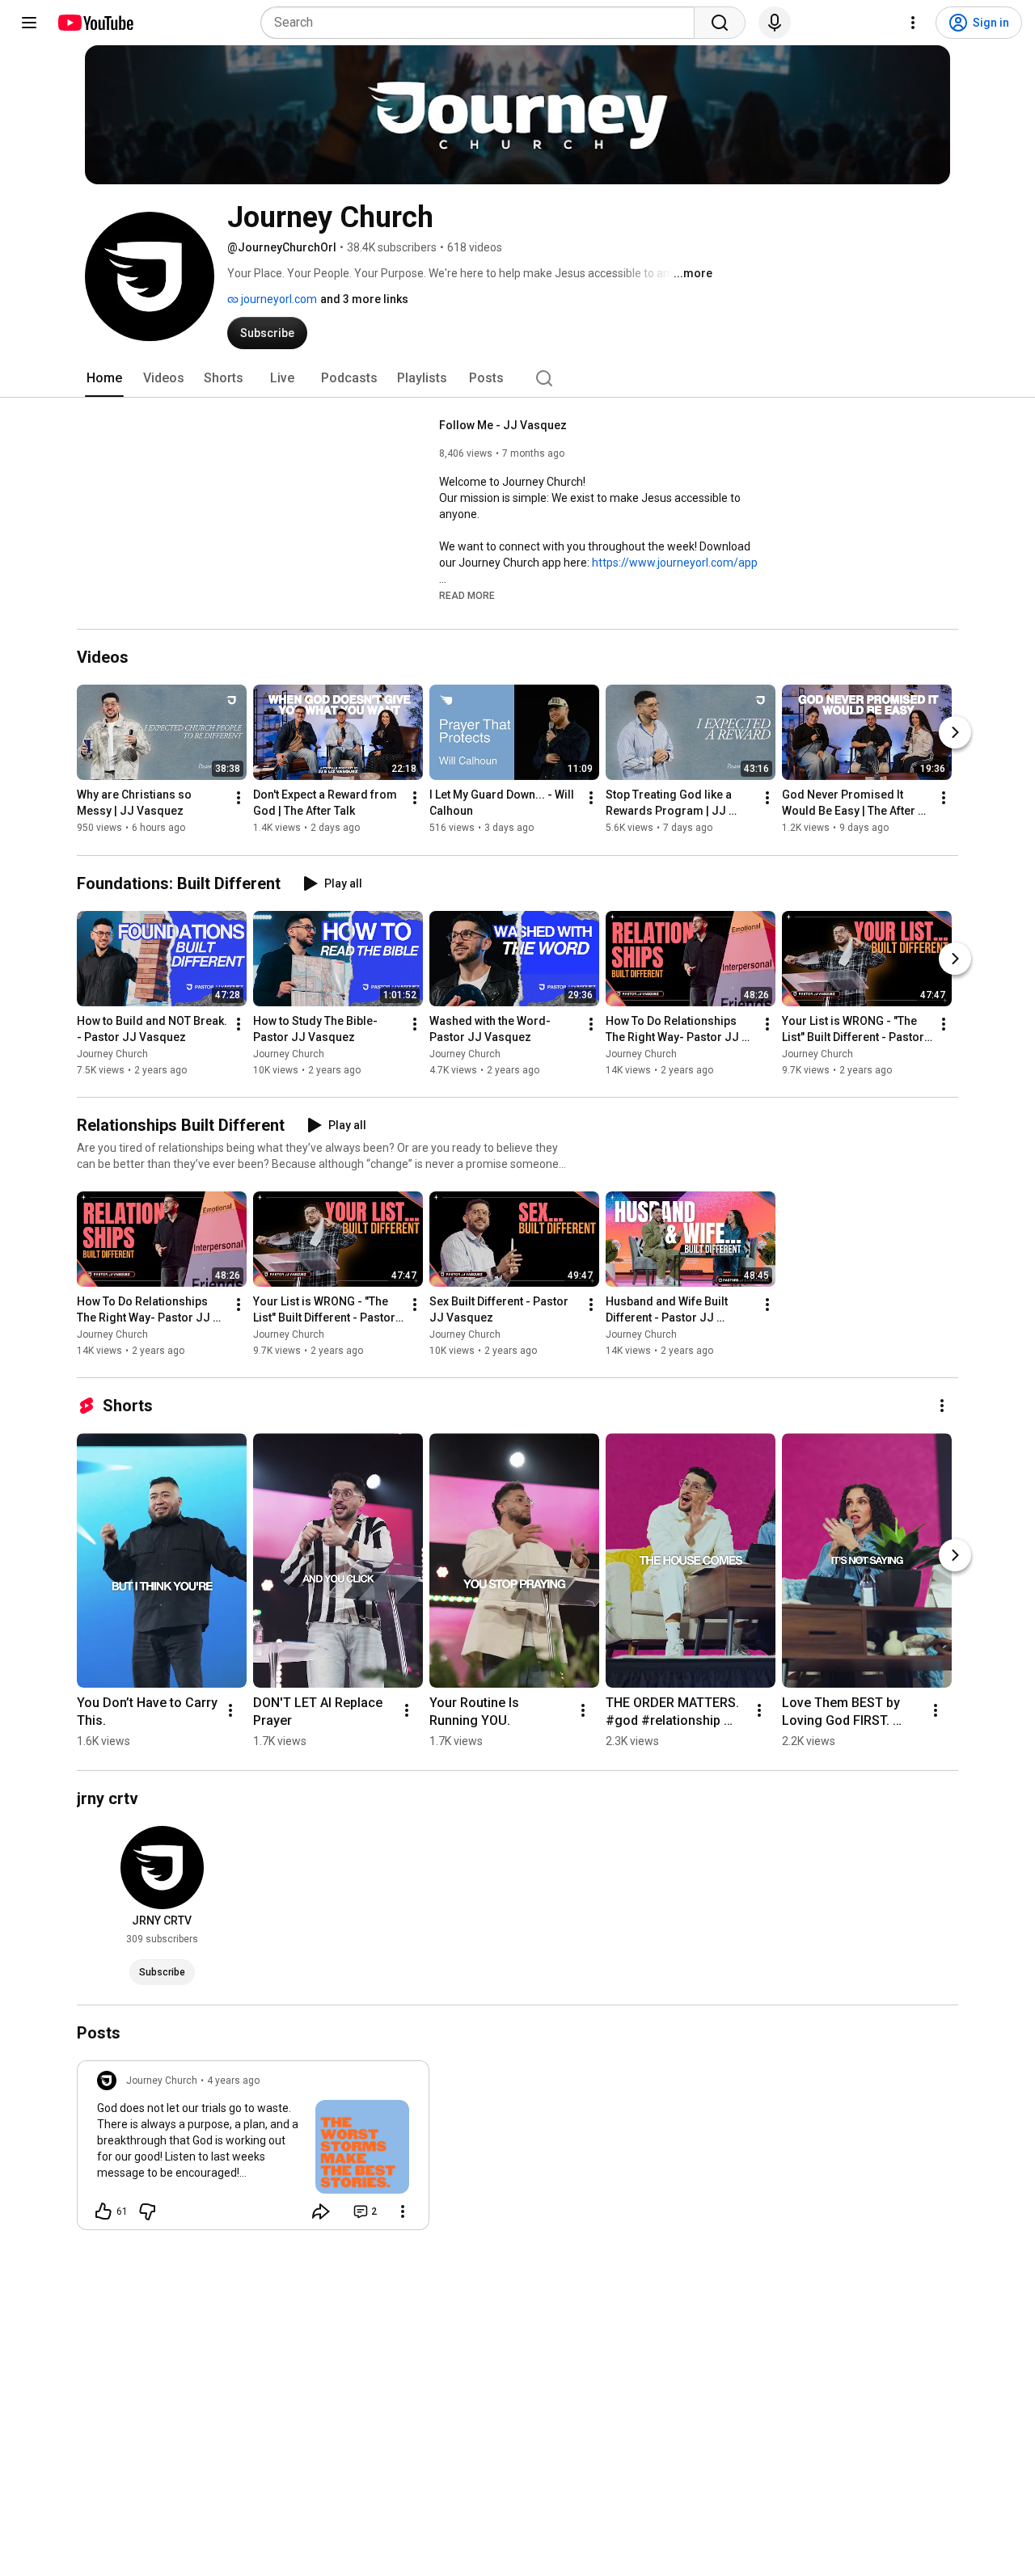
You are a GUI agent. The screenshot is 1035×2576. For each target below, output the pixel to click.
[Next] (955, 733)
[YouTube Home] (95, 23)
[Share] (321, 2211)
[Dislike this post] (147, 2211)
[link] (253, 2150)
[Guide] (29, 23)
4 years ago (233, 2081)
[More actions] (239, 799)
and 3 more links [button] (364, 299)
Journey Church (112, 1054)
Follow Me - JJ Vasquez (503, 425)
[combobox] (482, 23)
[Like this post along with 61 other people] (103, 2211)
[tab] (104, 378)
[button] (467, 595)
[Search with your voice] (775, 23)
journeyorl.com (278, 299)
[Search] (720, 23)
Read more (467, 596)
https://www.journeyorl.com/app (675, 563)
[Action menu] (403, 2211)
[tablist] (517, 378)
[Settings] (913, 23)
